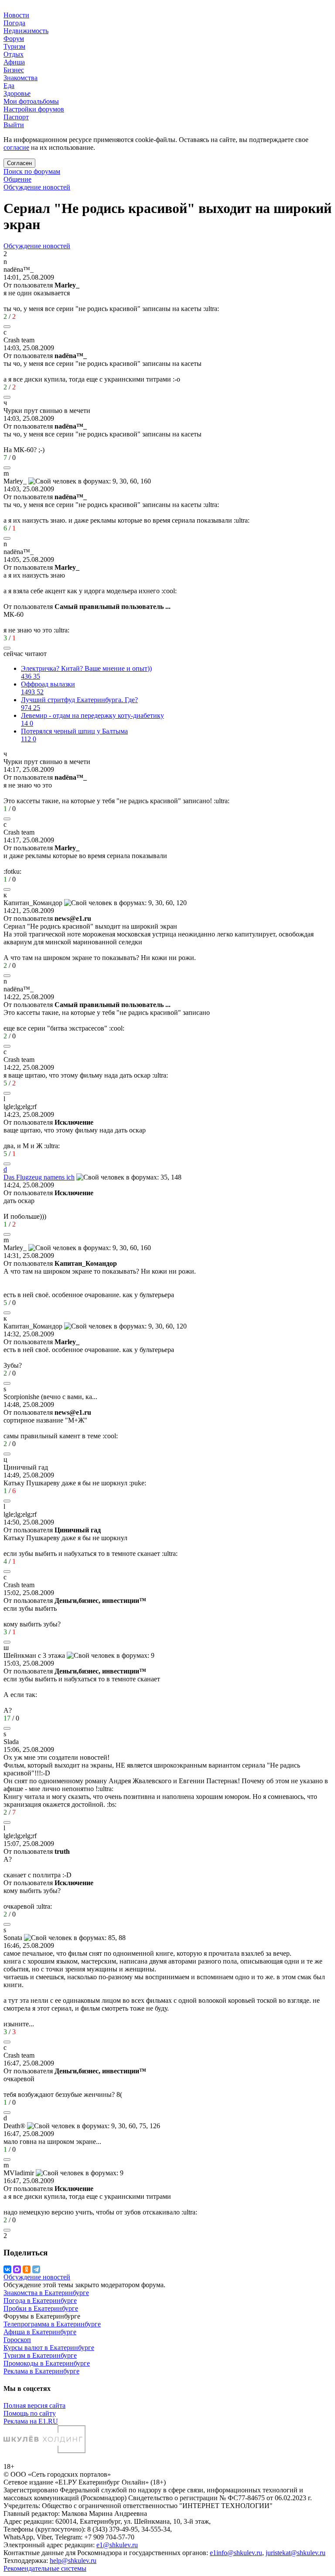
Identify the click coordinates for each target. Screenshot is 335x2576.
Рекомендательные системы (45, 2568)
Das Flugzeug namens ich (39, 1177)
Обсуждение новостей (37, 187)
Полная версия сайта (34, 2405)
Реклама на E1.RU (31, 2421)
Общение (17, 179)
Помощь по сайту (30, 2413)
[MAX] (17, 2269)
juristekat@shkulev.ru (296, 2553)
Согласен (19, 163)
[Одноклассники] (27, 2269)
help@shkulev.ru (73, 2561)
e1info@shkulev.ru (236, 2553)
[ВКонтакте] (7, 2269)
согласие (16, 147)
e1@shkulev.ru (117, 2545)
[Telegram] (36, 2269)
